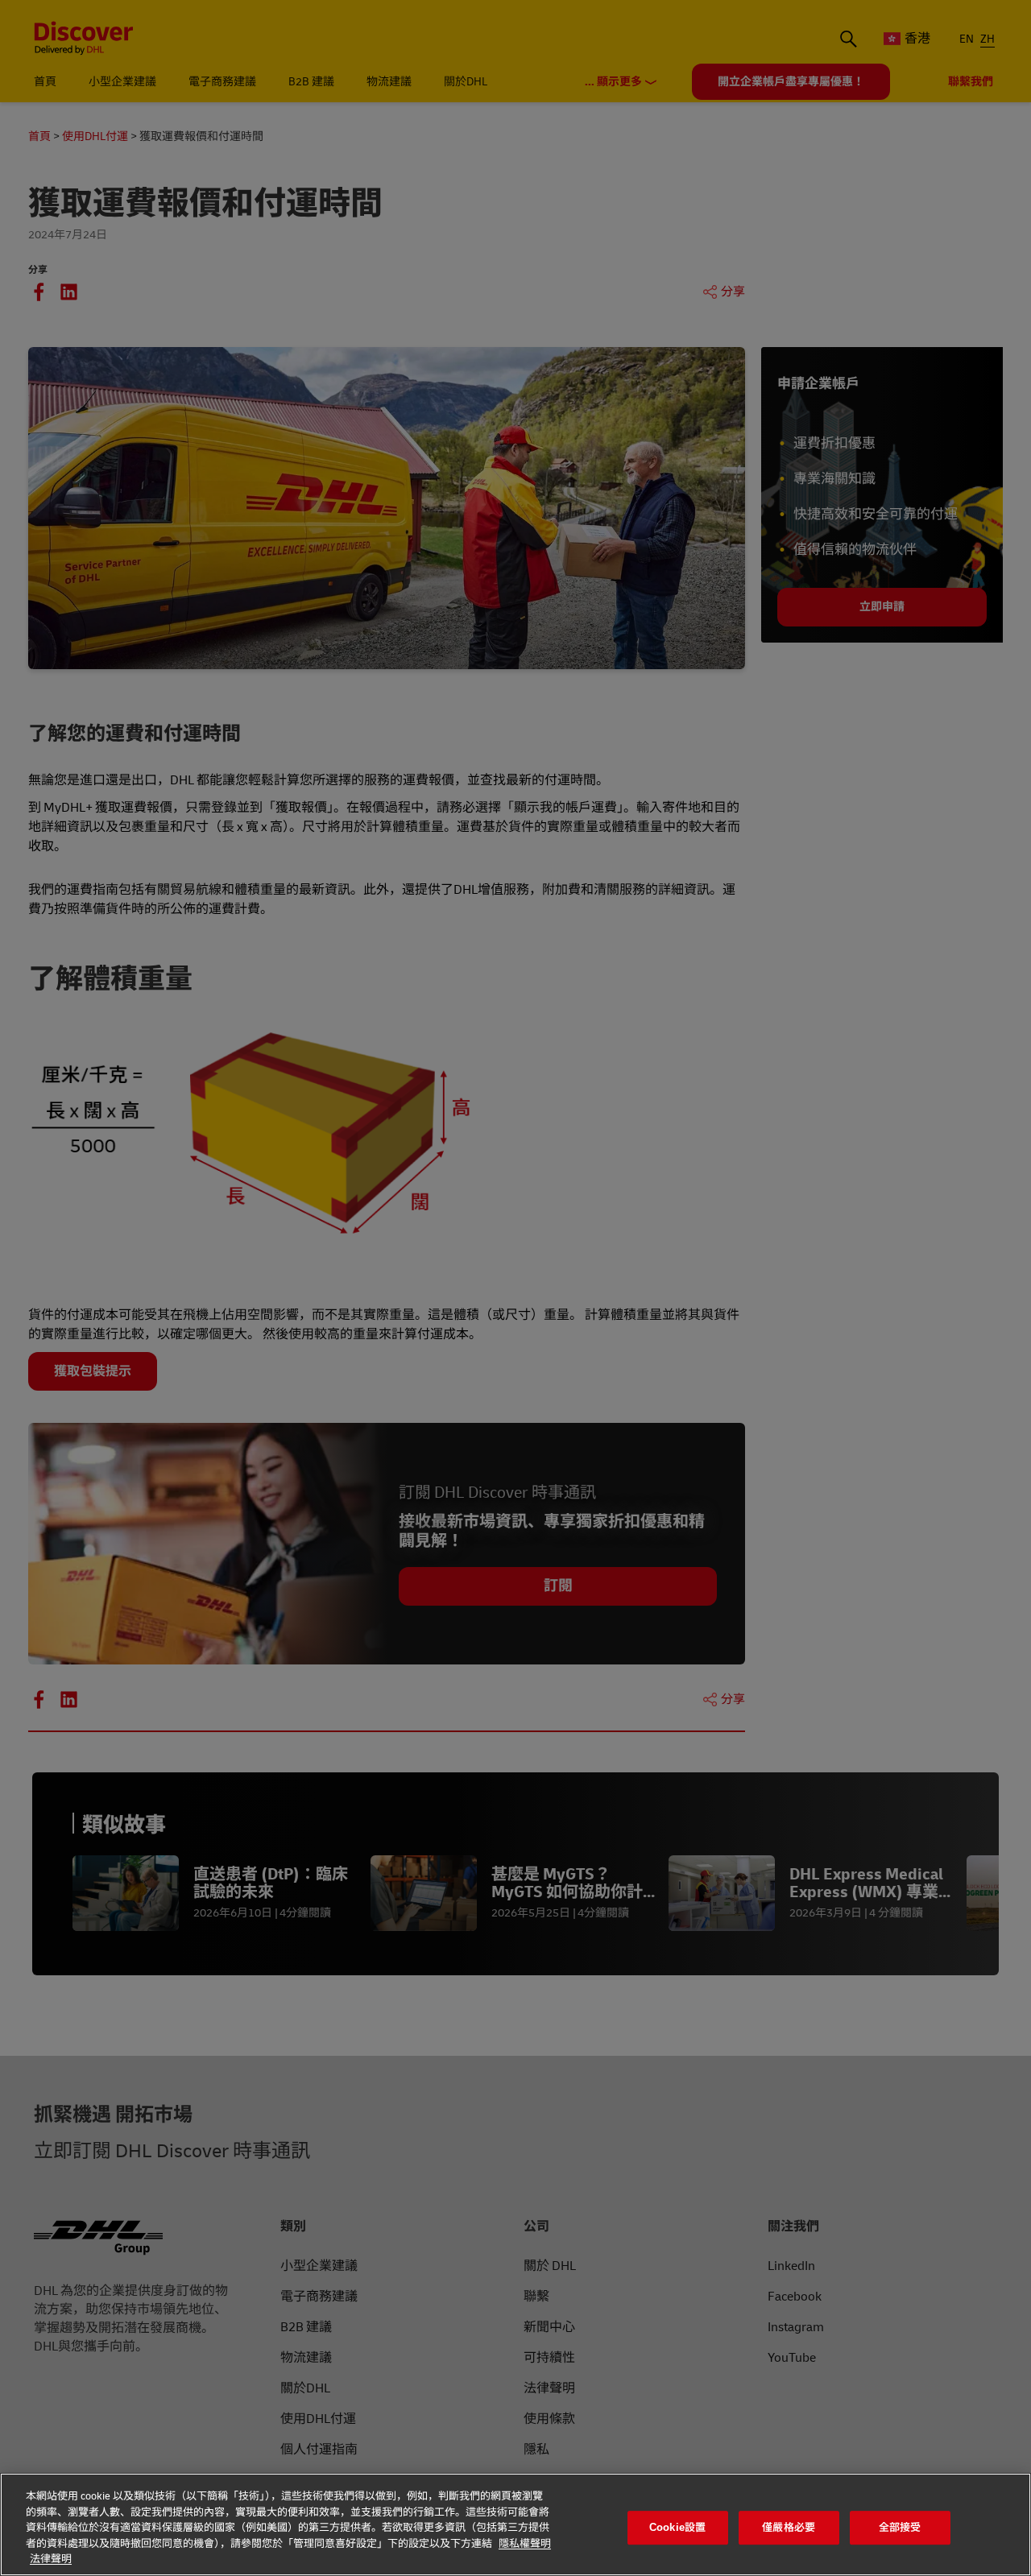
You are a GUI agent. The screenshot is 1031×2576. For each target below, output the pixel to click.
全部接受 (900, 2527)
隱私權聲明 (525, 2544)
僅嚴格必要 (789, 2527)
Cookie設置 (677, 2527)
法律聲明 (51, 2559)
